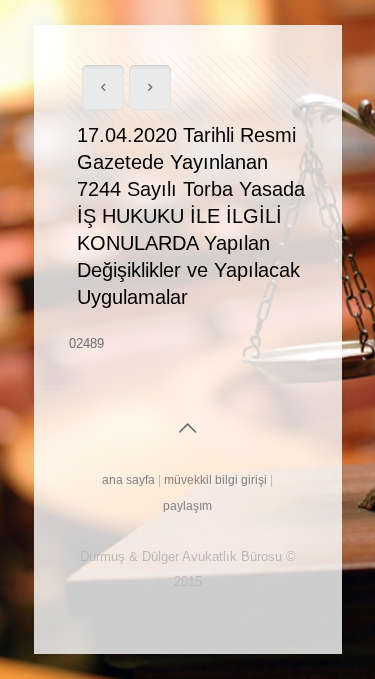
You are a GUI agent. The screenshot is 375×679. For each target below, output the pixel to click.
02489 (86, 343)
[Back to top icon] (188, 428)
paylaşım (187, 506)
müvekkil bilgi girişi (215, 480)
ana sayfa (128, 480)
